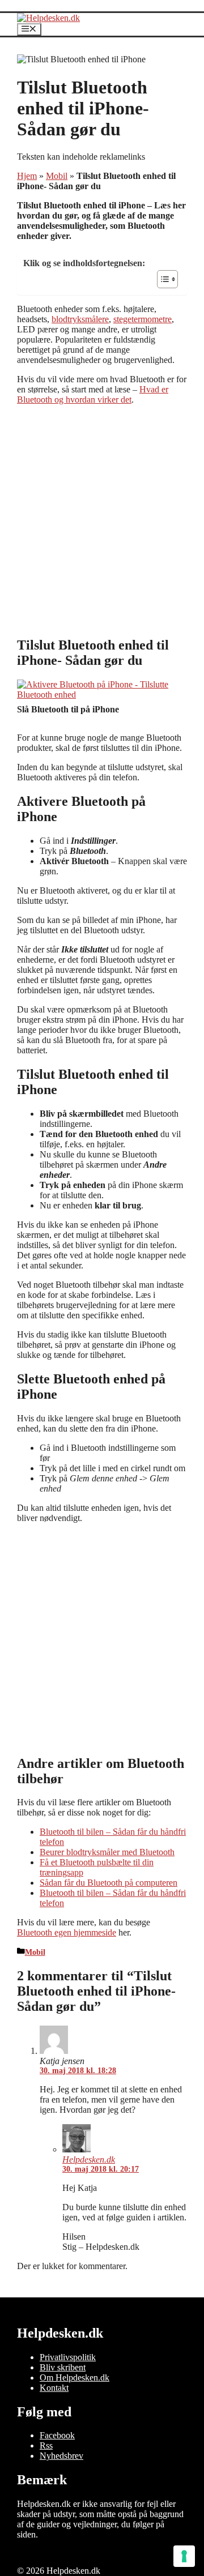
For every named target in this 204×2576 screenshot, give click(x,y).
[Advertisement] (102, 520)
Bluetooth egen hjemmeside (67, 1932)
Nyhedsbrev (61, 2456)
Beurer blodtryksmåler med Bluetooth (107, 1852)
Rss (46, 2445)
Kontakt (54, 2388)
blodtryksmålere (80, 319)
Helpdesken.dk (89, 2160)
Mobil (57, 176)
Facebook (57, 2435)
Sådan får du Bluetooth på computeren (109, 1883)
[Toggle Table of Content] (162, 279)
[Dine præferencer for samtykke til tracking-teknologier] (184, 2556)
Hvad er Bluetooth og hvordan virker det (93, 394)
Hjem (27, 176)
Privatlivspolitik (68, 2357)
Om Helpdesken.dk (75, 2378)
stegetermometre (143, 319)
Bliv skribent (63, 2367)
